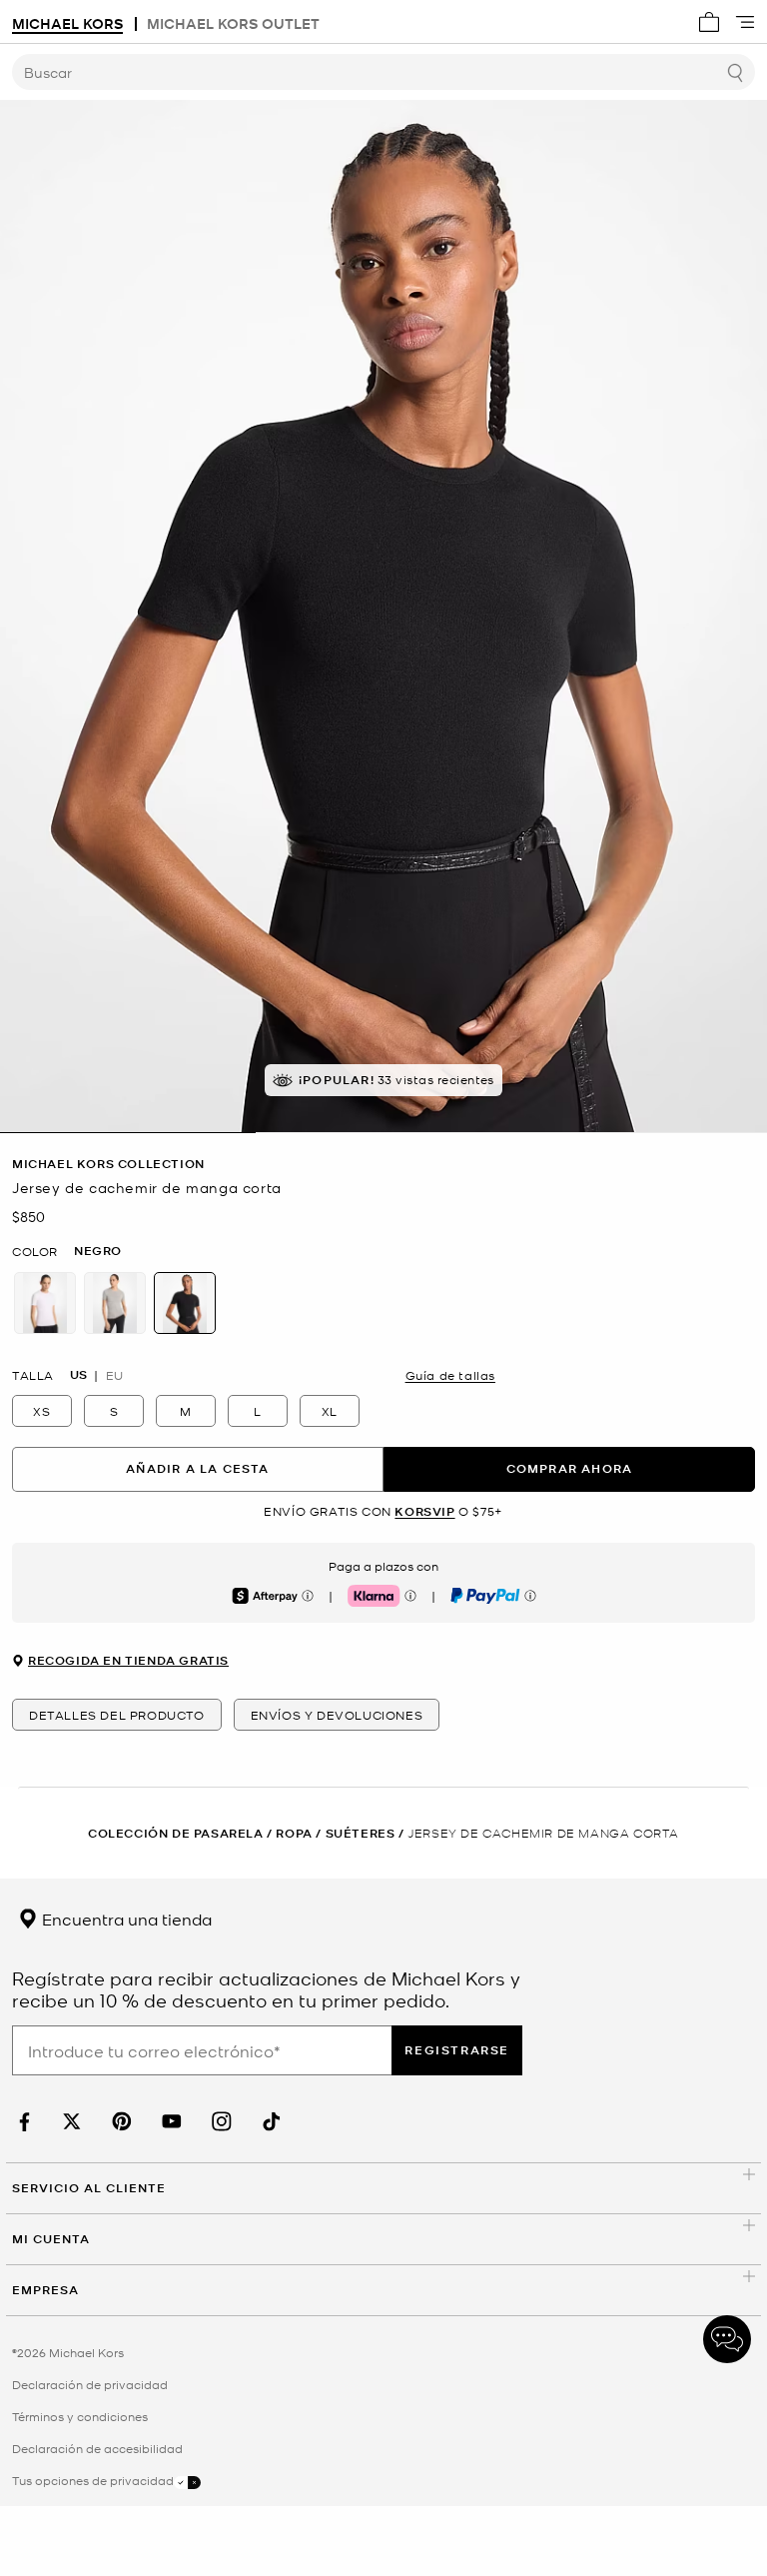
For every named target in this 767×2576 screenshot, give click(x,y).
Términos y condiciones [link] (80, 2416)
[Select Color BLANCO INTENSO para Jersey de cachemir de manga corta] (45, 1303)
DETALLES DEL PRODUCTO (117, 1715)
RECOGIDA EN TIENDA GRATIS (128, 1661)
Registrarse (457, 2050)
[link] (22, 2122)
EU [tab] (114, 1375)
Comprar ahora (570, 1468)
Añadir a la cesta (197, 1468)
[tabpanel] (383, 617)
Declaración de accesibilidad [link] (97, 2448)
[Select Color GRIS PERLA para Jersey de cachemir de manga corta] (115, 1303)
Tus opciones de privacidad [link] (93, 2480)
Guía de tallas (450, 1375)
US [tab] (78, 1375)
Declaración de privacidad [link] (90, 2384)
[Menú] (745, 22)
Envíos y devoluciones (337, 1715)
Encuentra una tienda (125, 1919)
